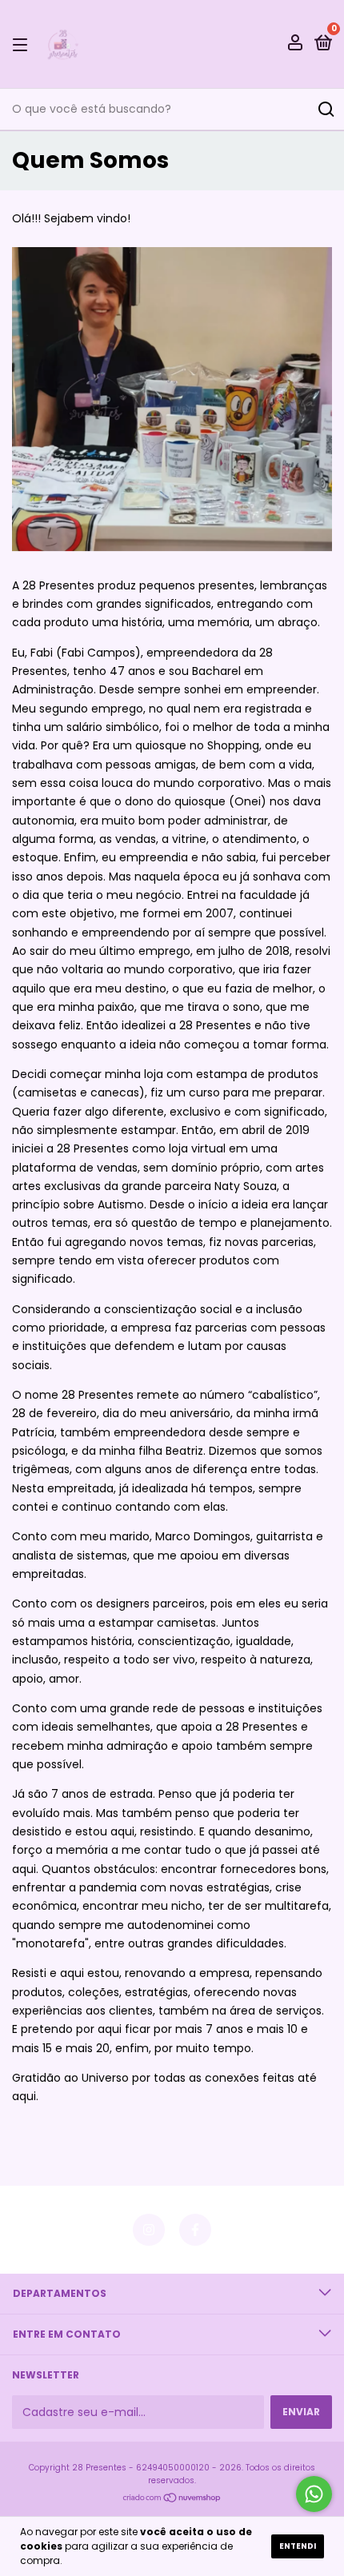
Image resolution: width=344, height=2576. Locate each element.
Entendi (298, 2546)
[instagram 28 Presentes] (149, 2230)
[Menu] (23, 44)
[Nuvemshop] (172, 2499)
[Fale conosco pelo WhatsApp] (314, 2494)
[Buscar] (325, 110)
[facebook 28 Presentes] (195, 2230)
